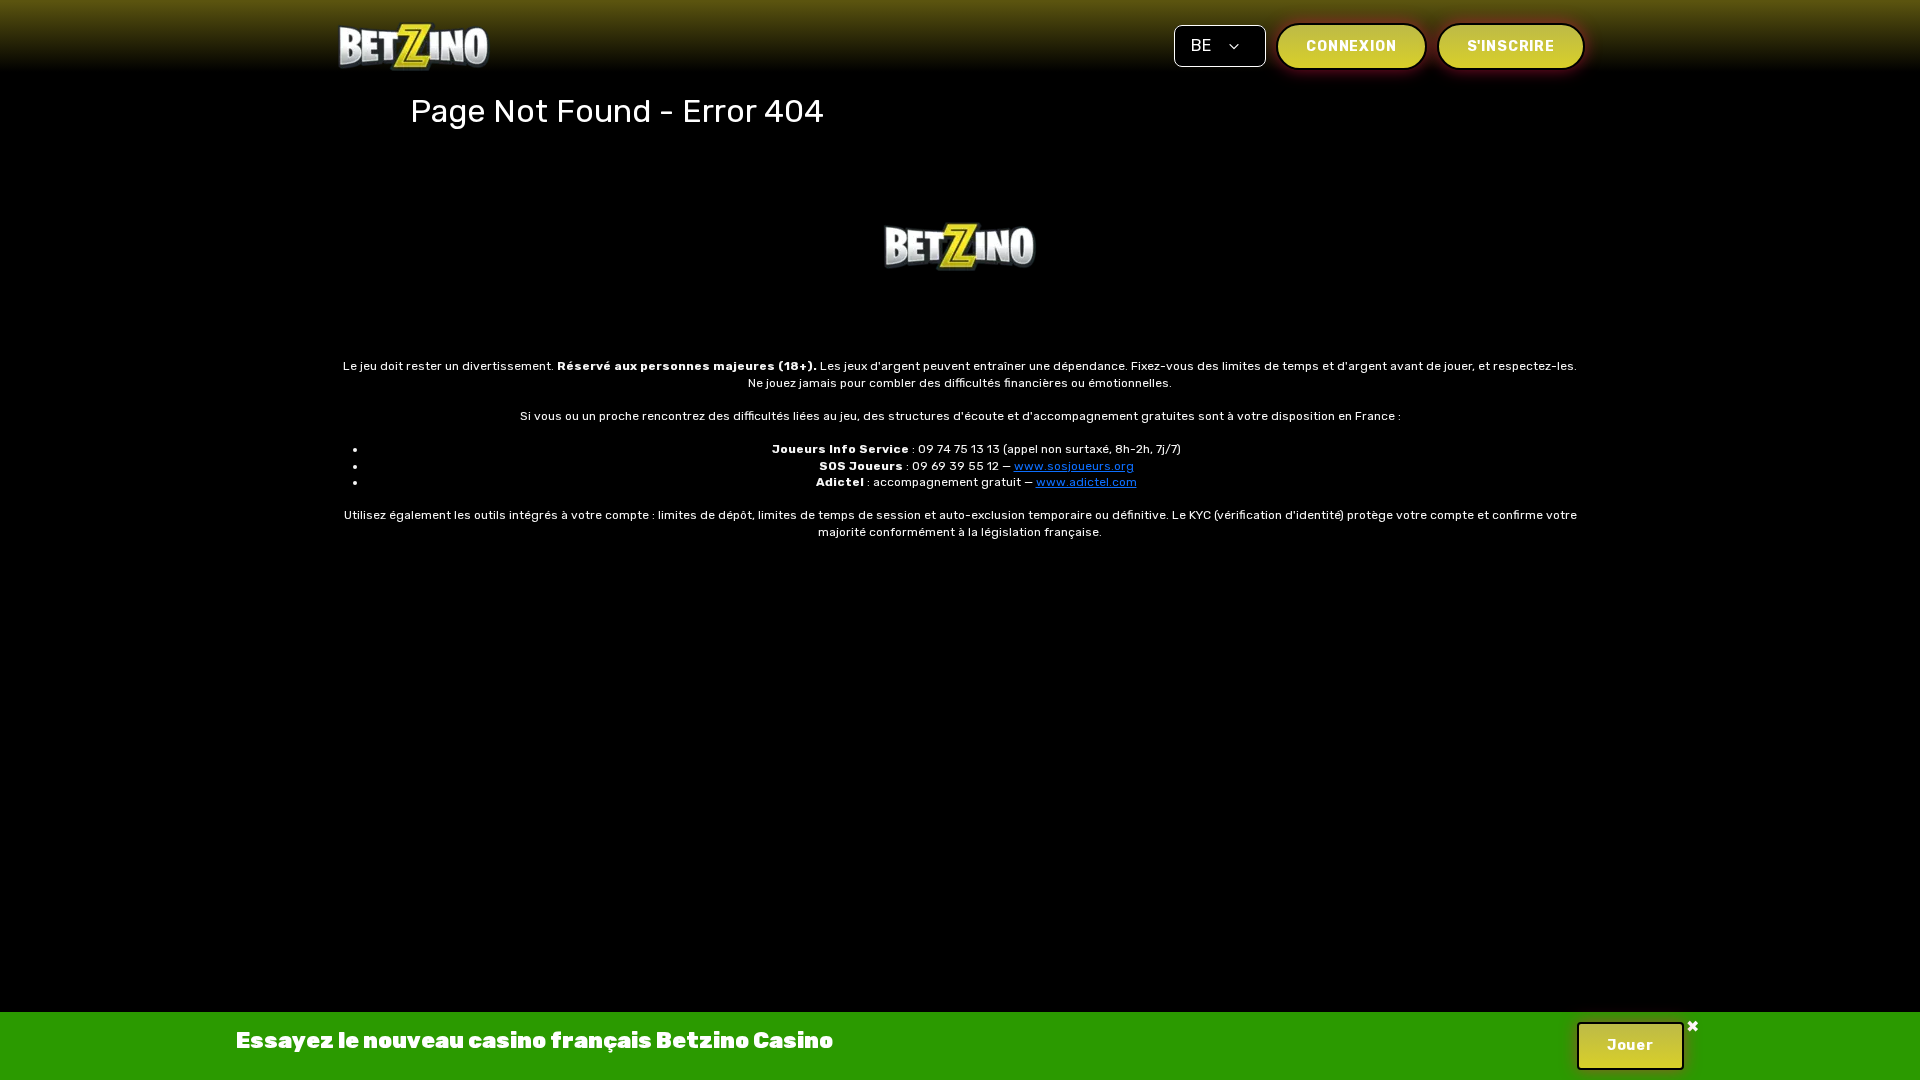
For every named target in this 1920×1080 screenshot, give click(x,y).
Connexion (1351, 46)
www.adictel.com (1086, 482)
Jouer (1630, 1045)
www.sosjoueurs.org (1074, 466)
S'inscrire (1511, 46)
